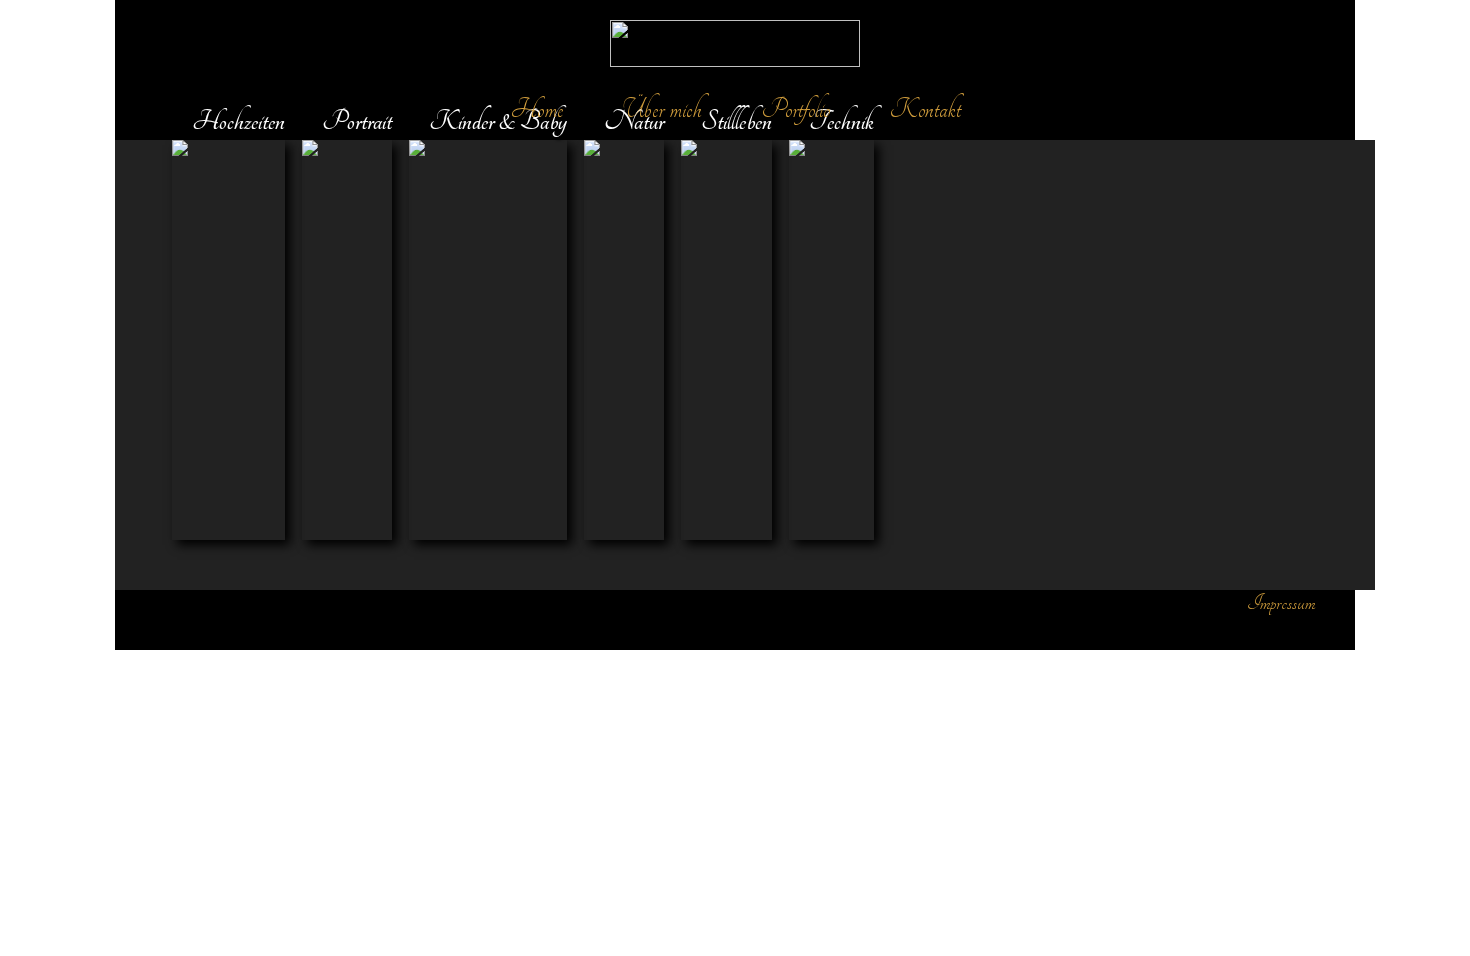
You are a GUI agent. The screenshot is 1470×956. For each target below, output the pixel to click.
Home (537, 109)
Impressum (1281, 602)
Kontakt (925, 109)
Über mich (662, 109)
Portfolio (796, 109)
